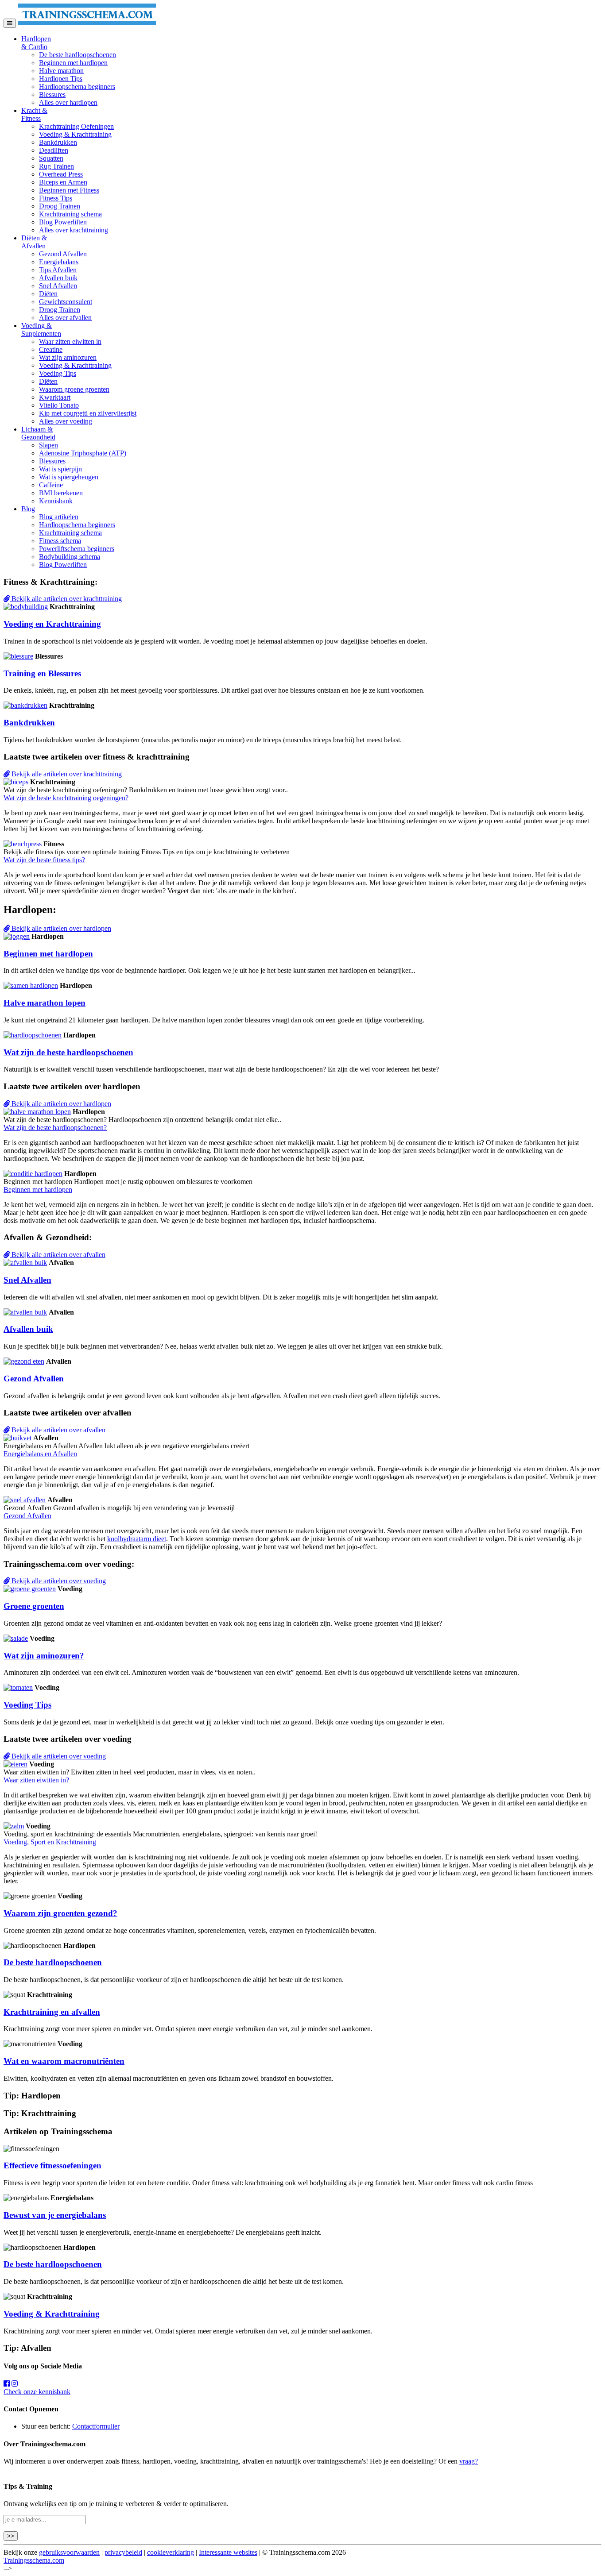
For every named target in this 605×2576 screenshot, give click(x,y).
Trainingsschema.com (34, 2560)
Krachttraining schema (70, 214)
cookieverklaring (171, 2552)
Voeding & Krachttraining (75, 134)
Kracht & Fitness (34, 114)
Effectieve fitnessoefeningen (52, 2165)
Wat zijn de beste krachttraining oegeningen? (66, 798)
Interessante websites (228, 2552)
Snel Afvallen (58, 286)
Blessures (52, 94)
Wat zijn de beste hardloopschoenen (68, 1052)
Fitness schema (60, 541)
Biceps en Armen (63, 182)
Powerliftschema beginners (77, 549)
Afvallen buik (58, 278)
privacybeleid (123, 2552)
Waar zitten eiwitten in (70, 341)
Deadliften (54, 150)
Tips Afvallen (58, 270)
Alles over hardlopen (68, 102)
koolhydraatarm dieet (137, 1539)
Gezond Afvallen (63, 254)
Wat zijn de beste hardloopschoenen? (55, 1128)
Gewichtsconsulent (66, 302)
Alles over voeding (66, 421)
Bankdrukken (58, 142)
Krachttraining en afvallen (52, 2012)
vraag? (469, 2461)
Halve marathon (61, 71)
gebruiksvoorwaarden (69, 2552)
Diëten (48, 294)
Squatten (51, 158)
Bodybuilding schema (70, 557)
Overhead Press (61, 174)
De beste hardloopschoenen (78, 55)
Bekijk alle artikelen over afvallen (58, 1255)
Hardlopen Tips (61, 79)
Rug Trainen (56, 166)
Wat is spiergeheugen (69, 477)
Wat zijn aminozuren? (44, 1656)
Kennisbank (56, 501)
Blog (28, 509)
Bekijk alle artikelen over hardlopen (60, 928)
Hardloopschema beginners (77, 87)
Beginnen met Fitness (69, 190)
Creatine (51, 349)
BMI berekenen (61, 493)
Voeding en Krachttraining (52, 624)
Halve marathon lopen (45, 1003)
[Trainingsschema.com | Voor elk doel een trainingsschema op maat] (87, 23)
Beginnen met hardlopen (73, 63)
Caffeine (51, 485)
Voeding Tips (58, 373)
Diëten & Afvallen (34, 242)
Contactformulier (96, 2426)
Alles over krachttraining (74, 230)
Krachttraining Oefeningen (76, 126)
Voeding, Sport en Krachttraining (50, 1842)
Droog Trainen (60, 206)
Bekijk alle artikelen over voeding (58, 1581)
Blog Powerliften (63, 222)
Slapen (48, 445)
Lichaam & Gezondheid (38, 433)
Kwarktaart (55, 397)
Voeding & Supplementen (41, 330)
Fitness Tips (56, 198)
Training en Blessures (42, 673)
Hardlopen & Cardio (36, 43)
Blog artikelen (59, 517)
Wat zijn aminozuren (68, 357)
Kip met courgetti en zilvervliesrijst (88, 413)
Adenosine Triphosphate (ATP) (83, 453)
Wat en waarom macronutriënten (64, 2061)
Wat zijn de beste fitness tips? (44, 860)
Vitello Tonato (59, 405)
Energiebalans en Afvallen (40, 1454)
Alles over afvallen (65, 318)
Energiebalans (59, 262)
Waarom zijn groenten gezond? (60, 1913)
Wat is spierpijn (60, 469)
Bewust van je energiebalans (55, 2215)
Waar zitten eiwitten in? (36, 1780)
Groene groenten (34, 1606)
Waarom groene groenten (74, 389)
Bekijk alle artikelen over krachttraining (66, 599)
